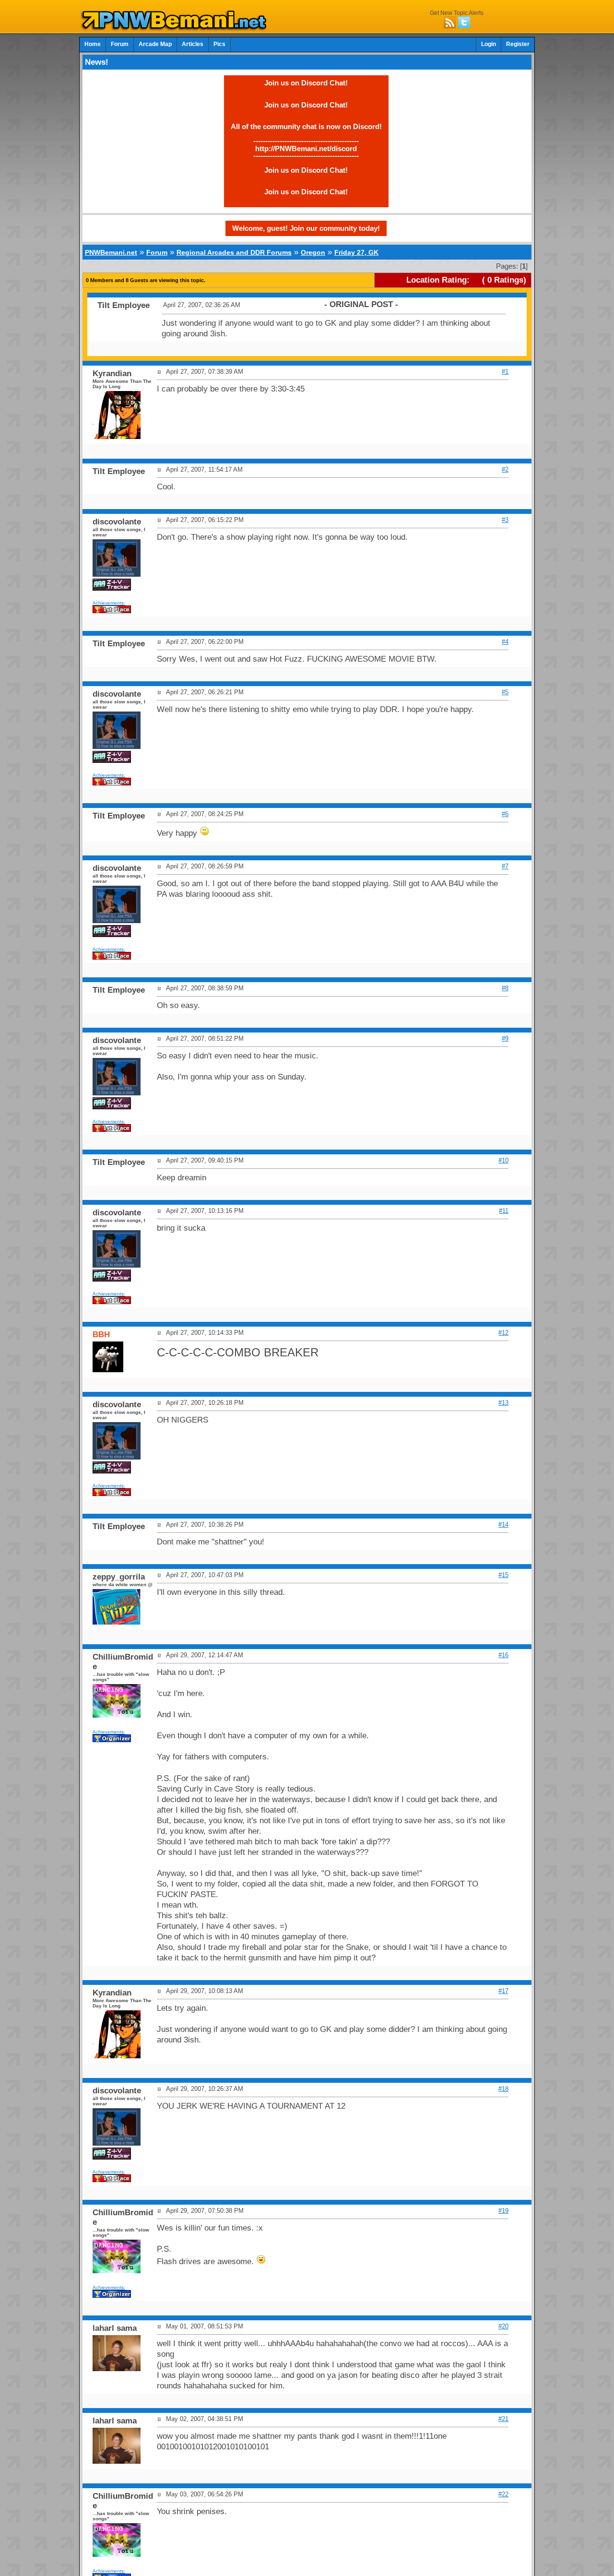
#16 (503, 1655)
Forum (120, 44)
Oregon (313, 252)
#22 (503, 2494)
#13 (503, 1403)
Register (518, 44)
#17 (503, 1991)
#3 (505, 520)
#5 (505, 692)
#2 (505, 469)
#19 (503, 2211)
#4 (505, 642)
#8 (505, 988)
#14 (503, 1525)
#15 (503, 1575)
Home (93, 44)
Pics (219, 44)
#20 (503, 2326)
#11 (504, 1211)
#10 (503, 1160)
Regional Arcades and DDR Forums (234, 252)
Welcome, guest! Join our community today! (306, 228)
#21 (503, 2419)
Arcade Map (155, 44)
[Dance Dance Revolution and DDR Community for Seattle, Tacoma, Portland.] (177, 28)
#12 (503, 1333)
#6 (505, 814)
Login (489, 44)
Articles (193, 44)
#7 (505, 866)
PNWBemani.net (111, 252)
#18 (503, 2089)
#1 (505, 372)
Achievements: (109, 603)
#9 (505, 1039)
